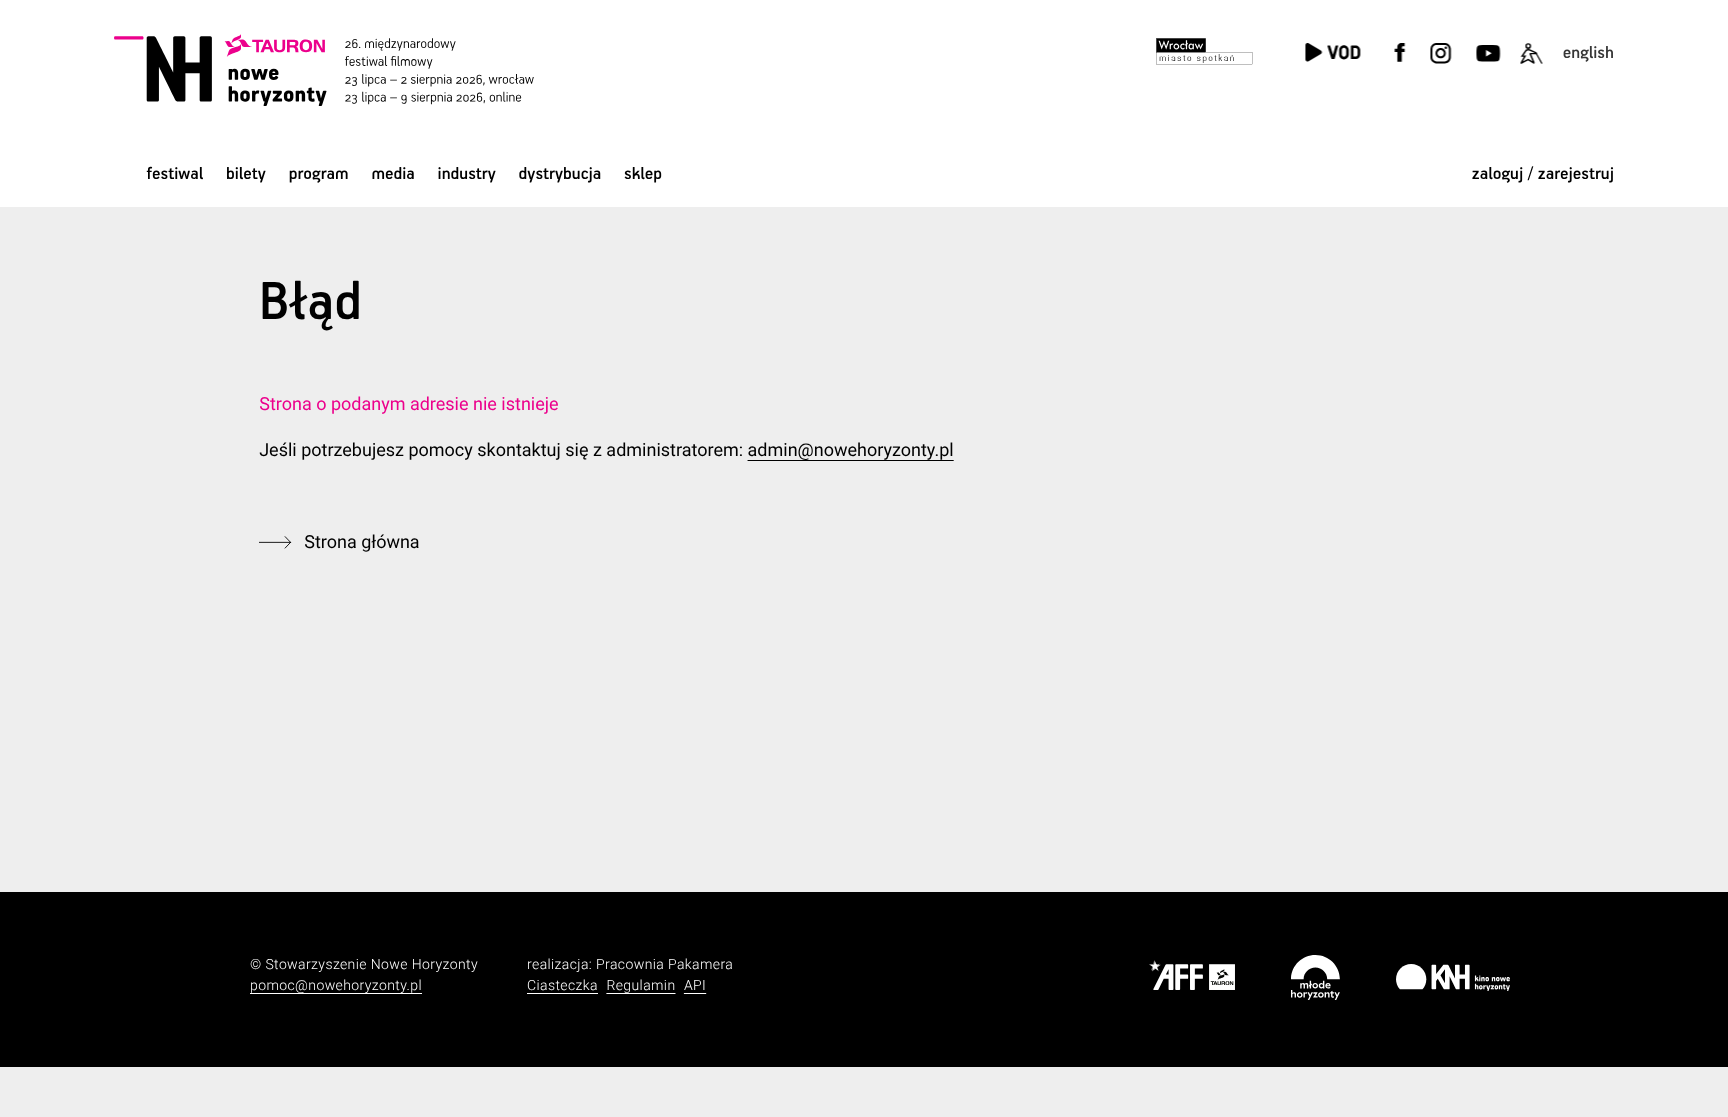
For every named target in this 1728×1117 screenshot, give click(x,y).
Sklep (643, 174)
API (695, 986)
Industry (467, 174)
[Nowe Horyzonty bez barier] (1531, 65)
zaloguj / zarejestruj (1543, 174)
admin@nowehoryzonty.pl (851, 450)
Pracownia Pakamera (664, 965)
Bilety (246, 174)
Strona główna (361, 542)
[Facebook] (1400, 65)
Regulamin (640, 986)
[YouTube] (1485, 65)
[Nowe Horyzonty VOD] (1332, 54)
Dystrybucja (560, 174)
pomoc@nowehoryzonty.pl (336, 986)
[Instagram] (1440, 65)
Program (319, 174)
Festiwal (174, 174)
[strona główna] (351, 70)
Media (392, 174)
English (1588, 53)
